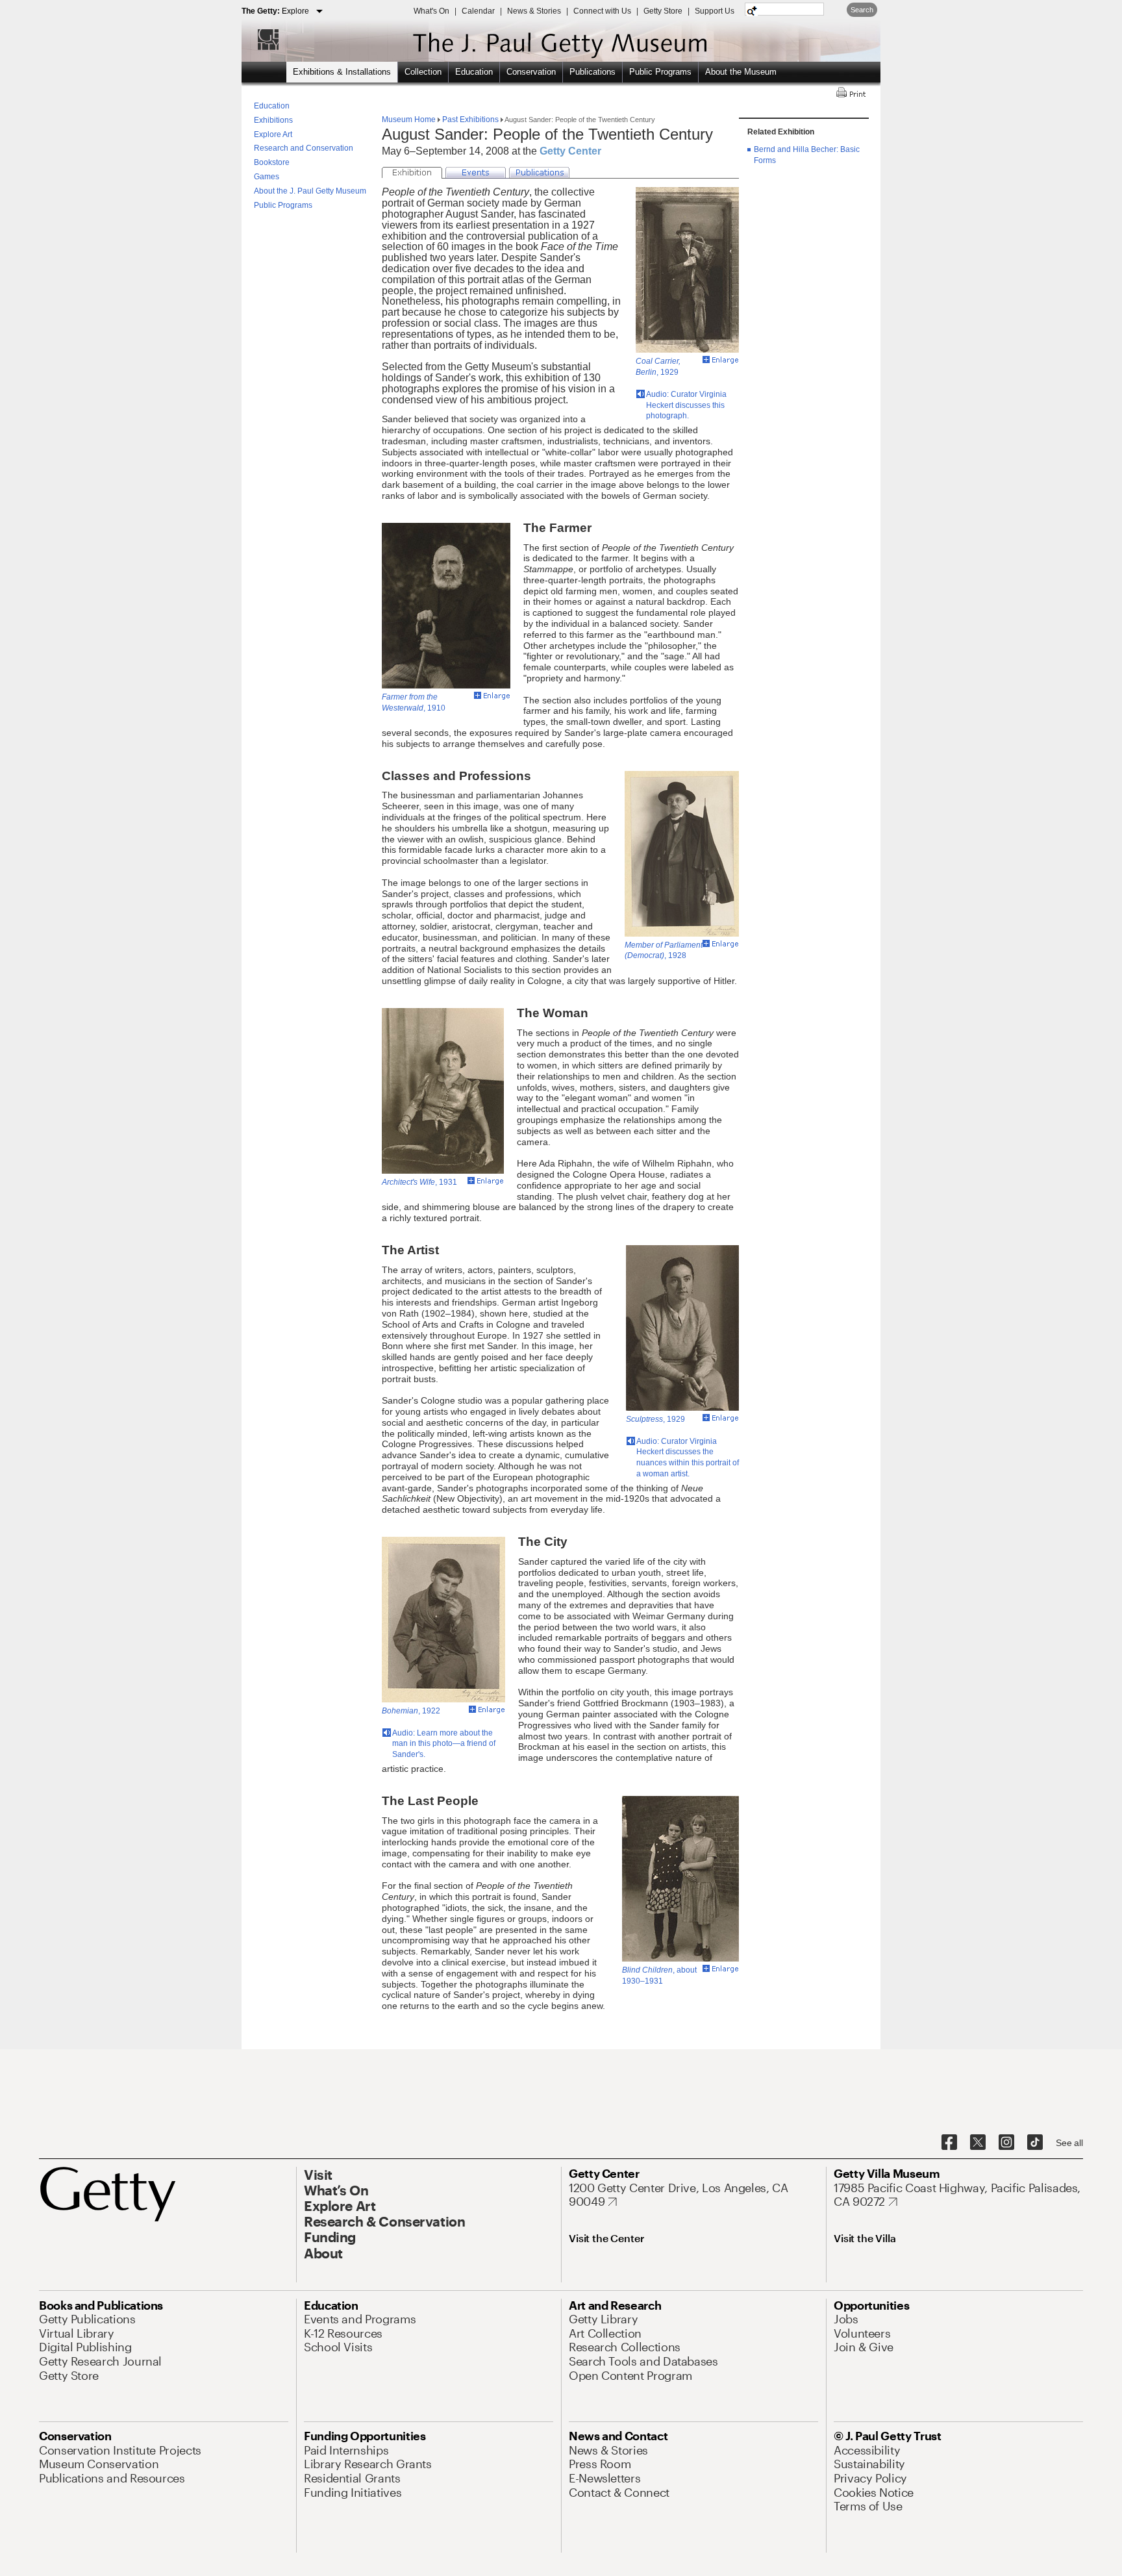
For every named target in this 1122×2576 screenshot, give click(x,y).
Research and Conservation (304, 148)
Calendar (478, 11)
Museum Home (410, 120)
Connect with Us (602, 11)
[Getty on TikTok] (1035, 2143)
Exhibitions (273, 120)
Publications (592, 72)
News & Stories (534, 11)
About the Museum (741, 72)
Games (267, 177)
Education (474, 72)
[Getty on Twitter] (978, 2143)
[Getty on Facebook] (949, 2143)
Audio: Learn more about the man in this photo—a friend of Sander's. (444, 1744)
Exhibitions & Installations (342, 72)
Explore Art (273, 134)
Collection (423, 72)
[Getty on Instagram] (1006, 2143)
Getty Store (663, 11)
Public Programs (660, 72)
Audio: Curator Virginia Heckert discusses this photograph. (686, 405)
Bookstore (272, 162)
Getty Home (262, 39)
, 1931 (419, 1182)
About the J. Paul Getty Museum (310, 191)
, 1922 (411, 1711)
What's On (431, 11)
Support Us (715, 11)
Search (862, 10)
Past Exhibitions (470, 120)
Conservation (531, 72)
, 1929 (655, 1419)
